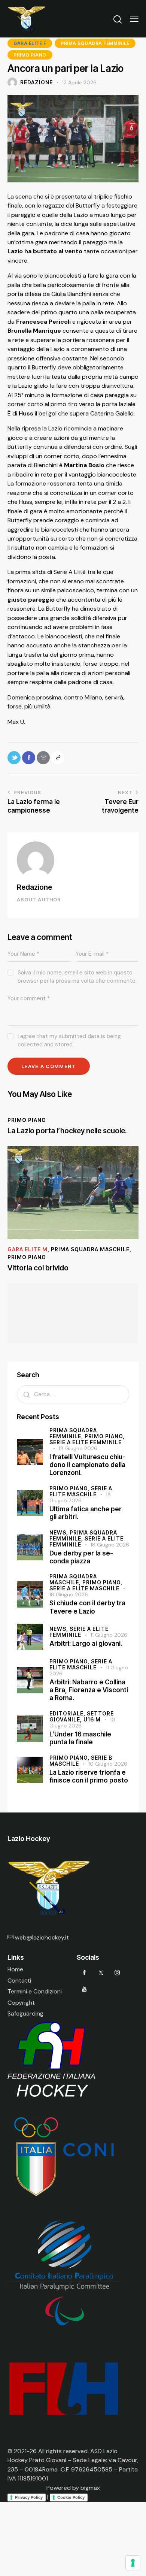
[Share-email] (43, 758)
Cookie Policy (71, 2497)
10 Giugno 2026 (108, 1764)
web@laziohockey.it (42, 1937)
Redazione (34, 887)
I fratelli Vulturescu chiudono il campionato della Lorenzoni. (87, 1465)
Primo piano (30, 55)
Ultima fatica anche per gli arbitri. (86, 1513)
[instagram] (117, 1972)
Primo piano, (105, 1436)
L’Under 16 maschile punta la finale (80, 1738)
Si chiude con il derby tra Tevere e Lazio (87, 1607)
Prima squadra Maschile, (73, 1579)
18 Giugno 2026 (78, 1448)
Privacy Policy (29, 2497)
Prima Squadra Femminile (95, 43)
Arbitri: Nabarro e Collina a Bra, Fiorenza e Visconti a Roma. (89, 1690)
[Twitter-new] (14, 758)
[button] (134, 19)
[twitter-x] (101, 1972)
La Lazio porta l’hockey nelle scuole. (67, 1131)
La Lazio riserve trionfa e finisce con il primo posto (89, 1776)
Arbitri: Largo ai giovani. (86, 1644)
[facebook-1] (84, 1972)
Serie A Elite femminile (86, 1442)
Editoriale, (68, 1713)
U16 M (92, 1719)
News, (60, 1532)
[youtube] (84, 1989)
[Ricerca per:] (73, 1394)
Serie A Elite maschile (84, 1588)
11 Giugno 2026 (109, 1635)
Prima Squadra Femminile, (73, 1433)
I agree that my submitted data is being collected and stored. (69, 1040)
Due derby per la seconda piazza (81, 1557)
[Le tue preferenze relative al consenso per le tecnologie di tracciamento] (133, 2563)
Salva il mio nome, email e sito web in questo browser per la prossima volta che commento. (77, 977)
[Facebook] (29, 758)
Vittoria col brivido (38, 1268)
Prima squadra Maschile (90, 1249)
